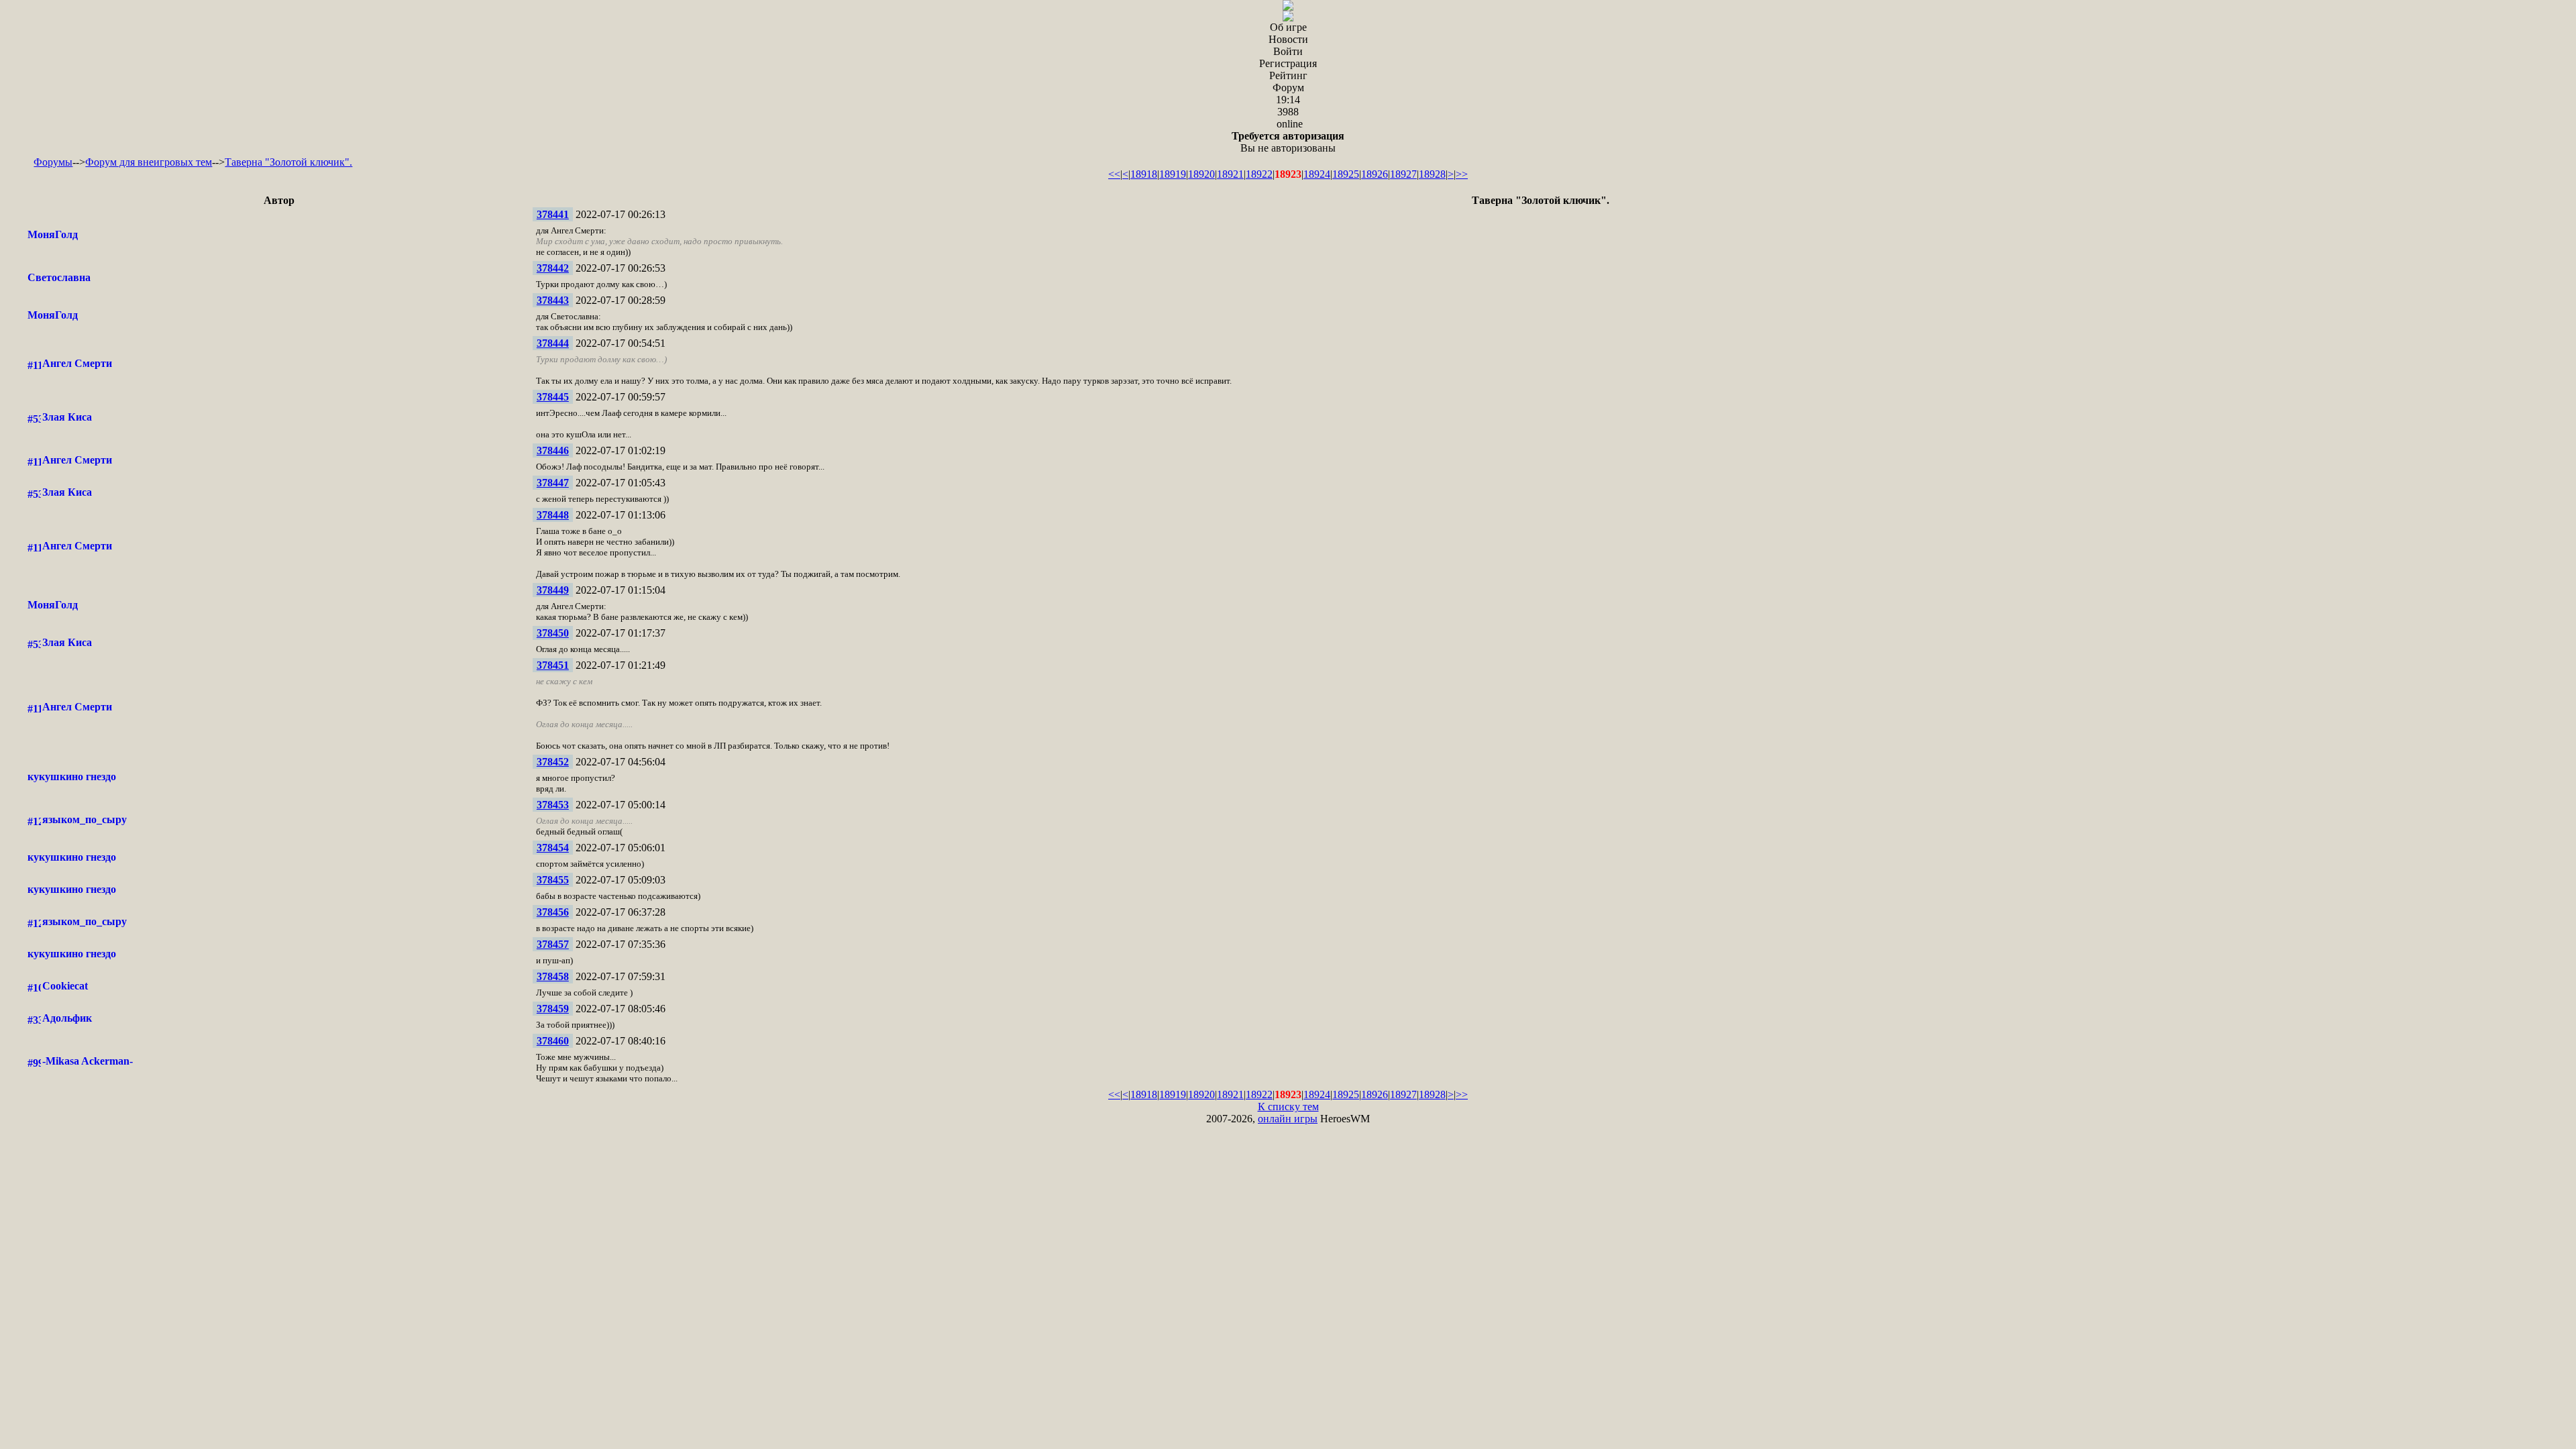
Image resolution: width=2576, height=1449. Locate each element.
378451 (553, 665)
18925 (1346, 174)
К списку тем (1288, 1107)
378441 (553, 214)
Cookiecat (65, 986)
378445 (553, 397)
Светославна (59, 277)
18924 (1317, 174)
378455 (553, 880)
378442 (553, 268)
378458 (553, 976)
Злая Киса (67, 417)
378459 (553, 1009)
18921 (1230, 174)
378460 (553, 1041)
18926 (1375, 174)
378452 (553, 762)
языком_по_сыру (85, 819)
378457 (553, 944)
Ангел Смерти (77, 363)
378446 (553, 450)
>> (1462, 174)
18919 (1173, 174)
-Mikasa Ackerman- (88, 1061)
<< (1114, 174)
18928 (1432, 174)
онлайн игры (1288, 1119)
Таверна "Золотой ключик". (288, 162)
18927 (1403, 174)
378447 (553, 483)
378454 (553, 848)
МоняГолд (53, 234)
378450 (553, 633)
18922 (1259, 174)
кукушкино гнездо (72, 776)
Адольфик (67, 1018)
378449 (553, 590)
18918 (1144, 174)
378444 (553, 343)
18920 (1201, 174)
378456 (553, 912)
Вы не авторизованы (1288, 142)
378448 (553, 515)
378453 (553, 805)
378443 (553, 300)
